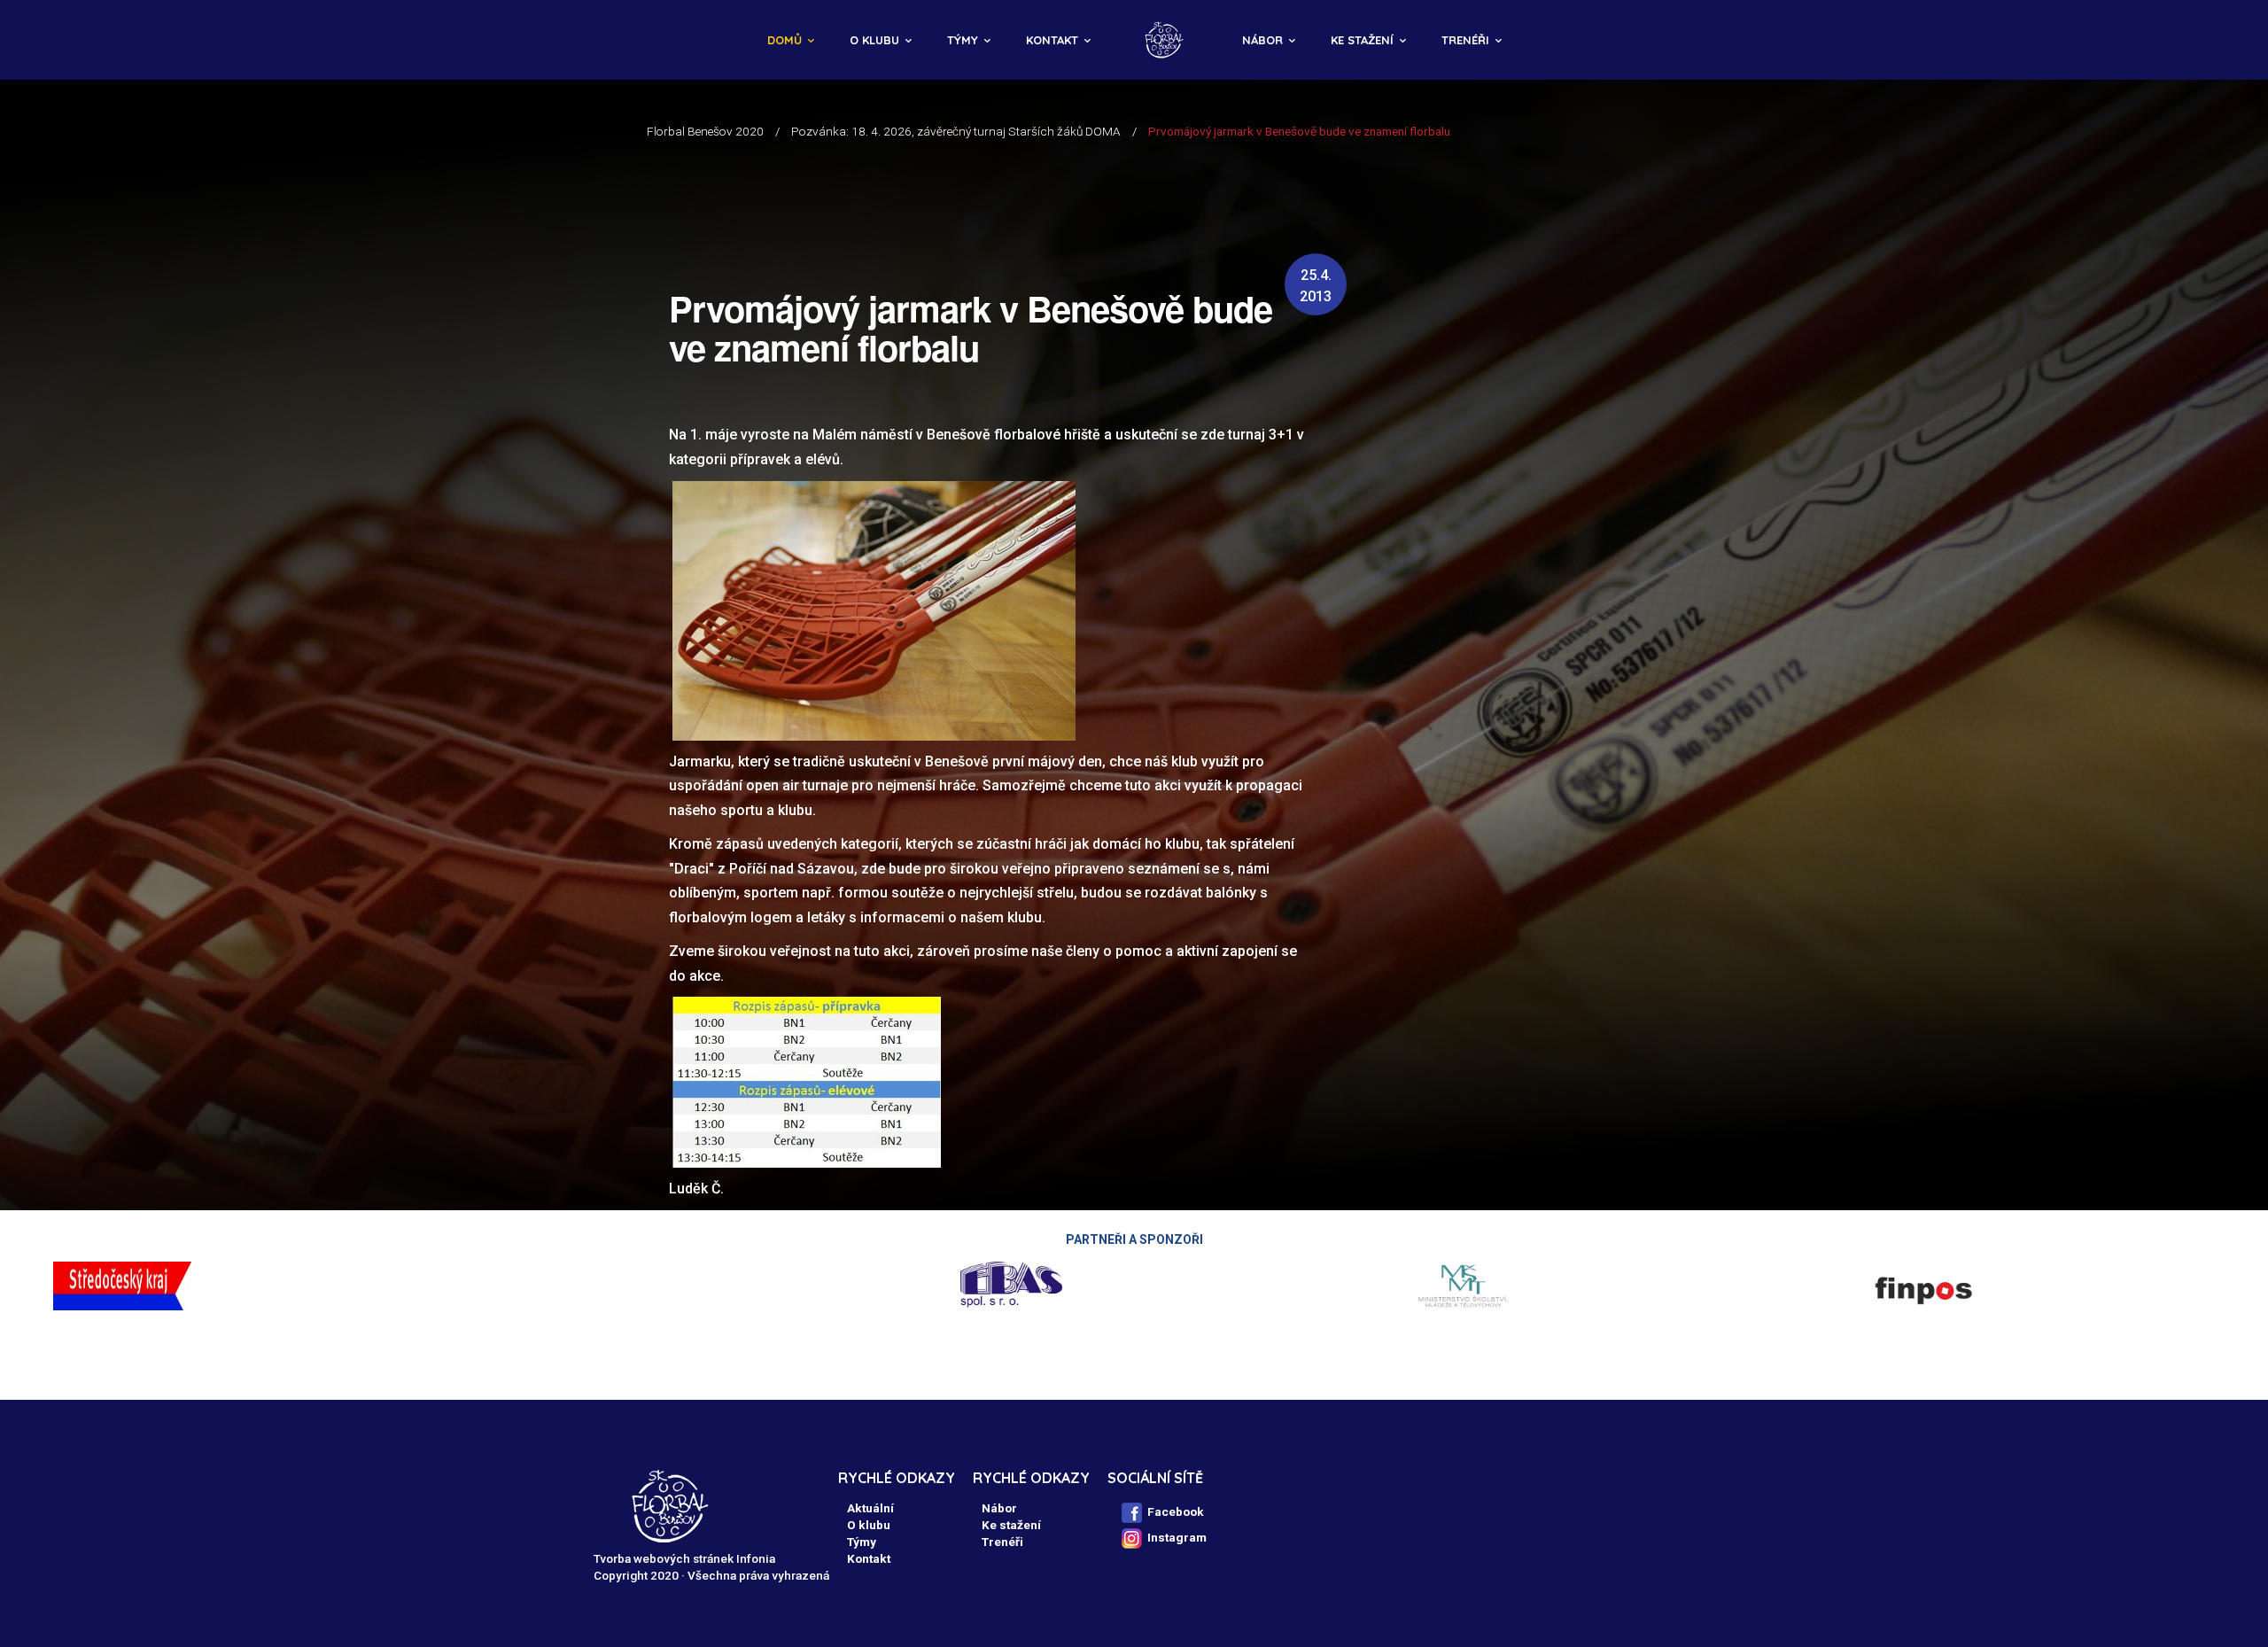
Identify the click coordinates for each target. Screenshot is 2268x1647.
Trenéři (1465, 40)
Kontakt (1052, 40)
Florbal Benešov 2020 (705, 131)
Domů (784, 40)
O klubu (874, 40)
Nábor (1262, 40)
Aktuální (870, 1508)
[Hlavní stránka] (1166, 40)
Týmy (963, 40)
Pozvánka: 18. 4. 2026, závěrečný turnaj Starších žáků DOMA (956, 131)
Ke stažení (1362, 40)
